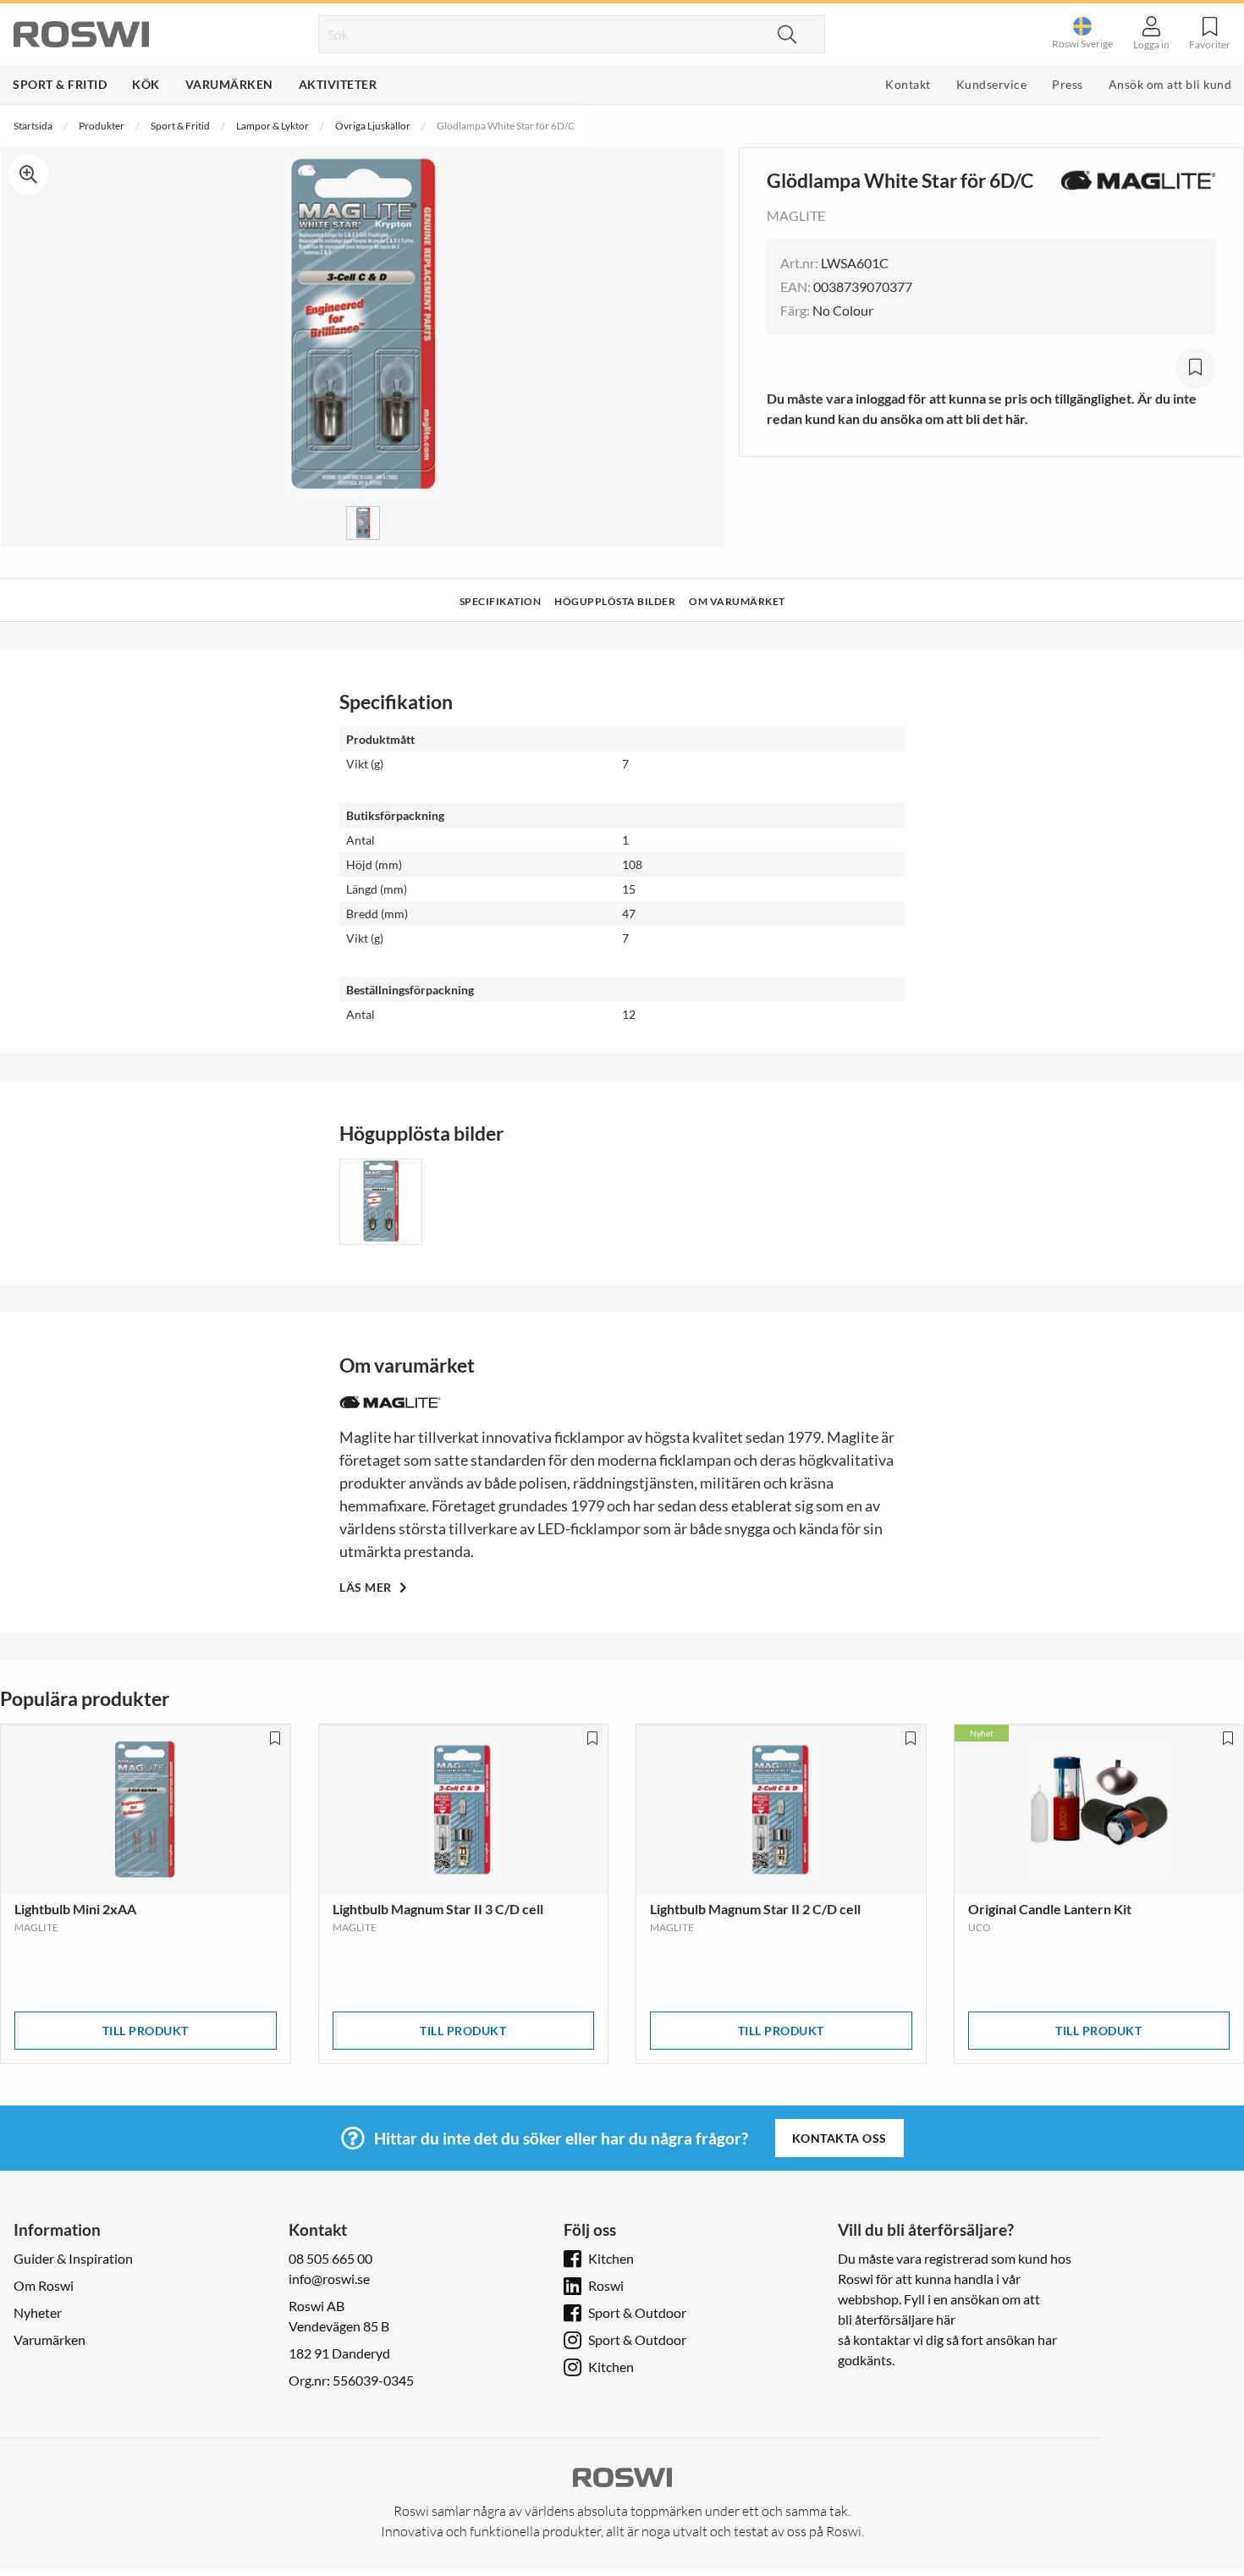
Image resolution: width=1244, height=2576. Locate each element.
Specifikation (501, 601)
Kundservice (992, 84)
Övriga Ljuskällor (373, 126)
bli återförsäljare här (897, 2319)
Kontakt (908, 84)
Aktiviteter (338, 84)
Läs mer (367, 1587)
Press (1068, 84)
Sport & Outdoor (637, 2312)
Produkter (102, 126)
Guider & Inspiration (73, 2258)
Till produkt (146, 2031)
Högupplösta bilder (615, 601)
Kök (146, 84)
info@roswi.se (329, 2279)
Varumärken (229, 84)
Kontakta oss (839, 2138)
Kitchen (611, 2258)
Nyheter (38, 2312)
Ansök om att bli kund (1170, 84)
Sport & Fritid (60, 84)
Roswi (606, 2285)
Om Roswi (44, 2285)
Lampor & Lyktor (272, 126)
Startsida (33, 126)
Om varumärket (737, 601)
